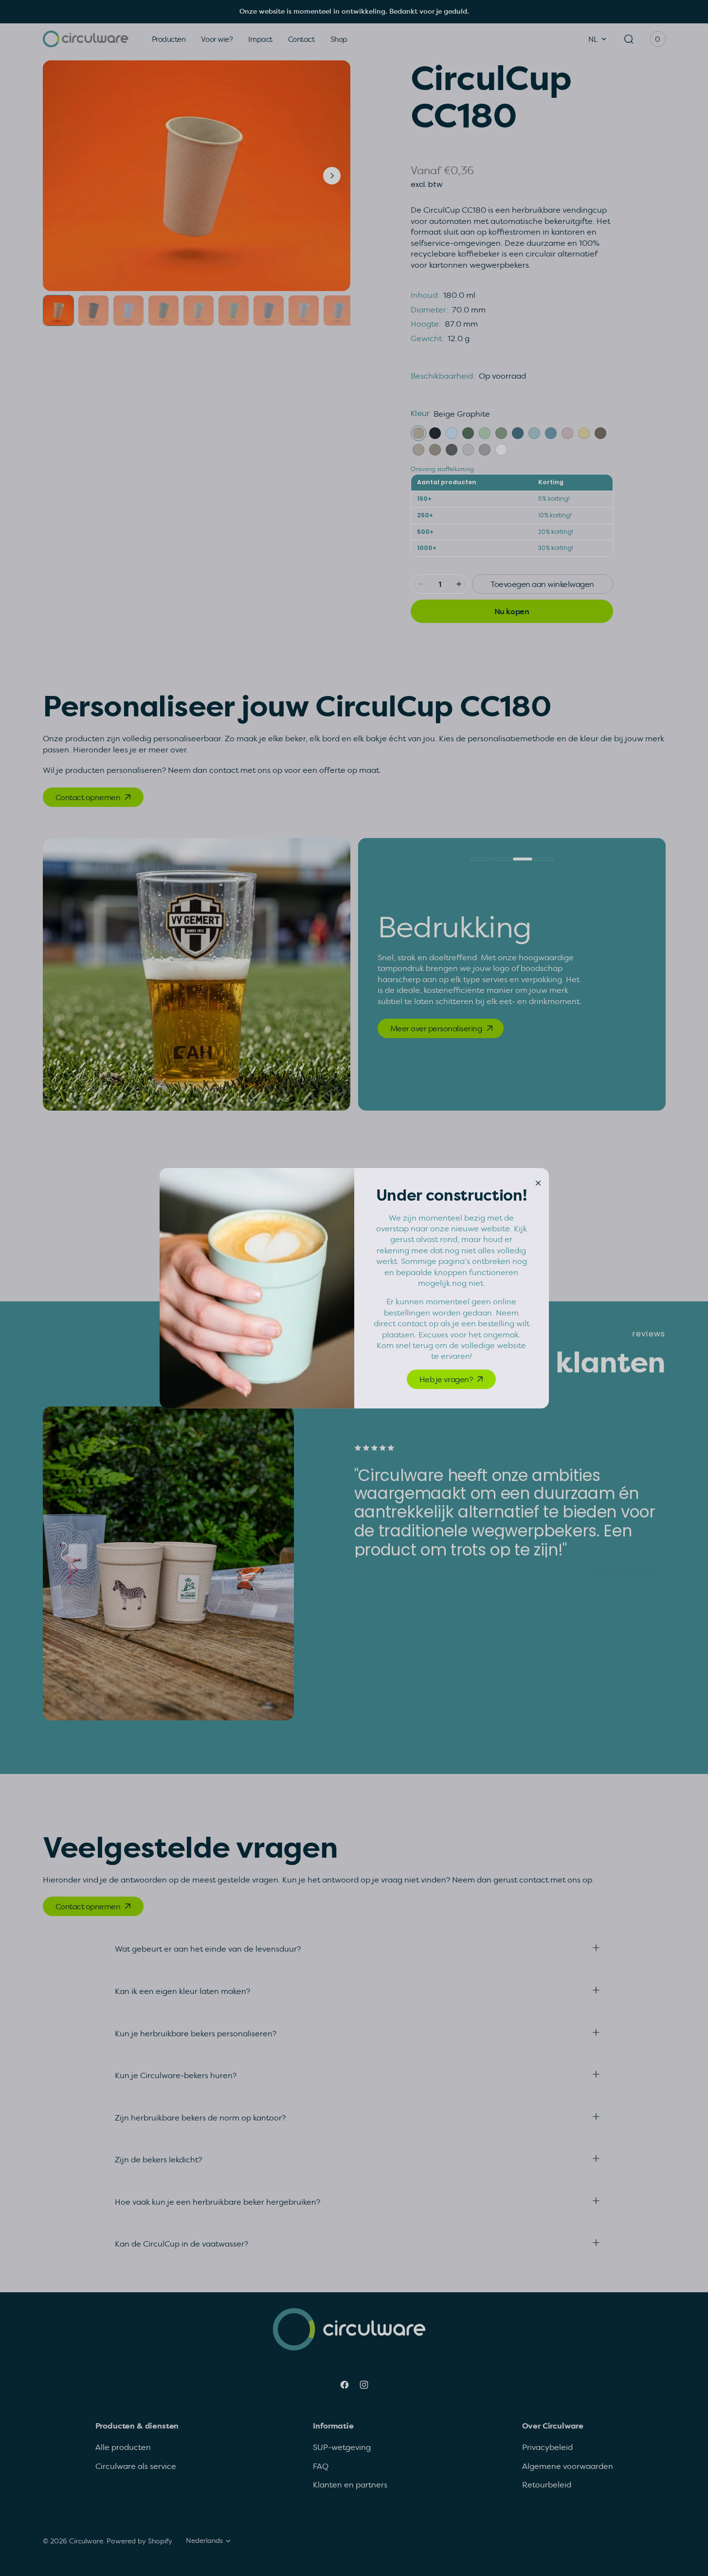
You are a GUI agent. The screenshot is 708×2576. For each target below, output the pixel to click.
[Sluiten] (538, 1182)
